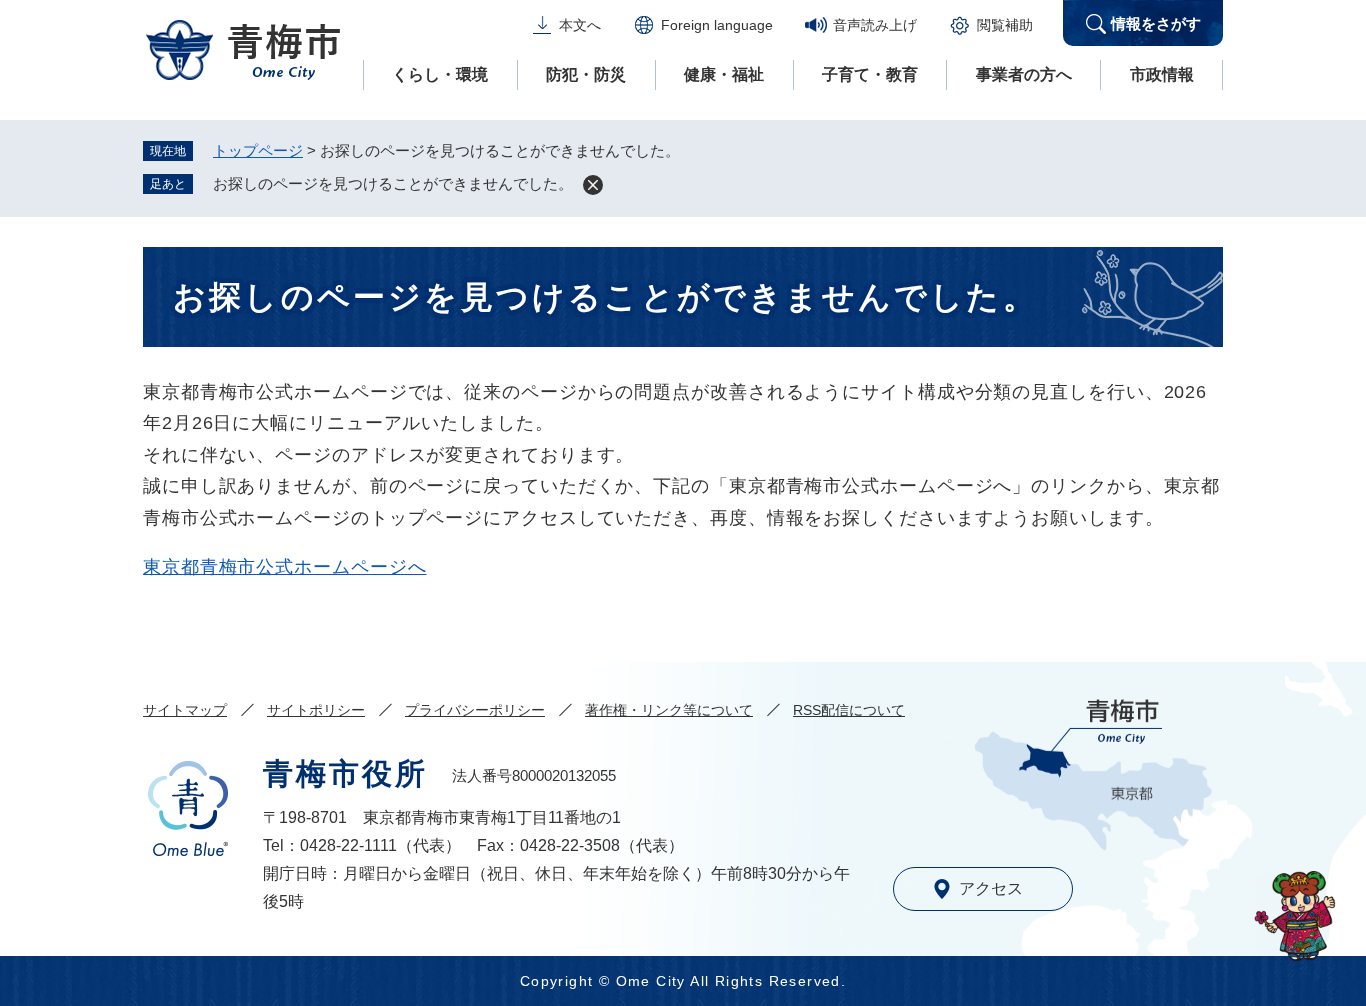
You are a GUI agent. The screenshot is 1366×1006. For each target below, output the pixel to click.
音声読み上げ (875, 25)
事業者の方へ (1024, 74)
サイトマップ (185, 710)
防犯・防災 (586, 74)
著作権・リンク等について (669, 710)
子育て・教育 (870, 74)
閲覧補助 (1005, 25)
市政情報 (1162, 74)
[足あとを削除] (593, 185)
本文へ (580, 25)
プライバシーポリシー (475, 710)
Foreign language (717, 25)
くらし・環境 (440, 74)
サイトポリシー (316, 710)
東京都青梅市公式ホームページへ (285, 567)
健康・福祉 (724, 74)
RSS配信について (849, 710)
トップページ (258, 150)
